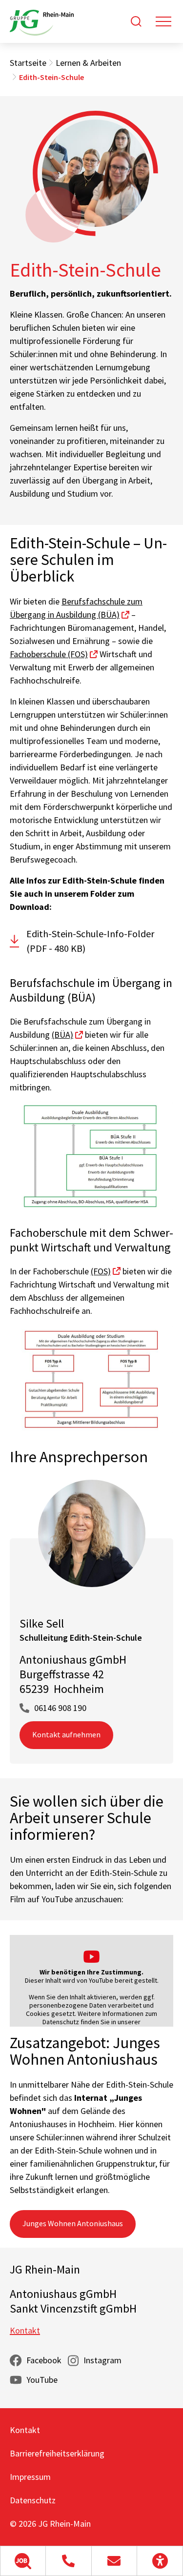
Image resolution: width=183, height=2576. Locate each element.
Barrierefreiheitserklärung (57, 2453)
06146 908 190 (60, 1708)
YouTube (42, 2380)
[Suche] (136, 21)
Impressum (30, 2477)
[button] (23, 2561)
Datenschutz (33, 2500)
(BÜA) (62, 1035)
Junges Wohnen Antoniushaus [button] (73, 2223)
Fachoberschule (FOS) (49, 654)
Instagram (102, 2360)
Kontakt (25, 2330)
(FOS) (101, 1271)
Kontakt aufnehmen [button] (66, 1734)
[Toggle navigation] (163, 21)
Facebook (44, 2360)
